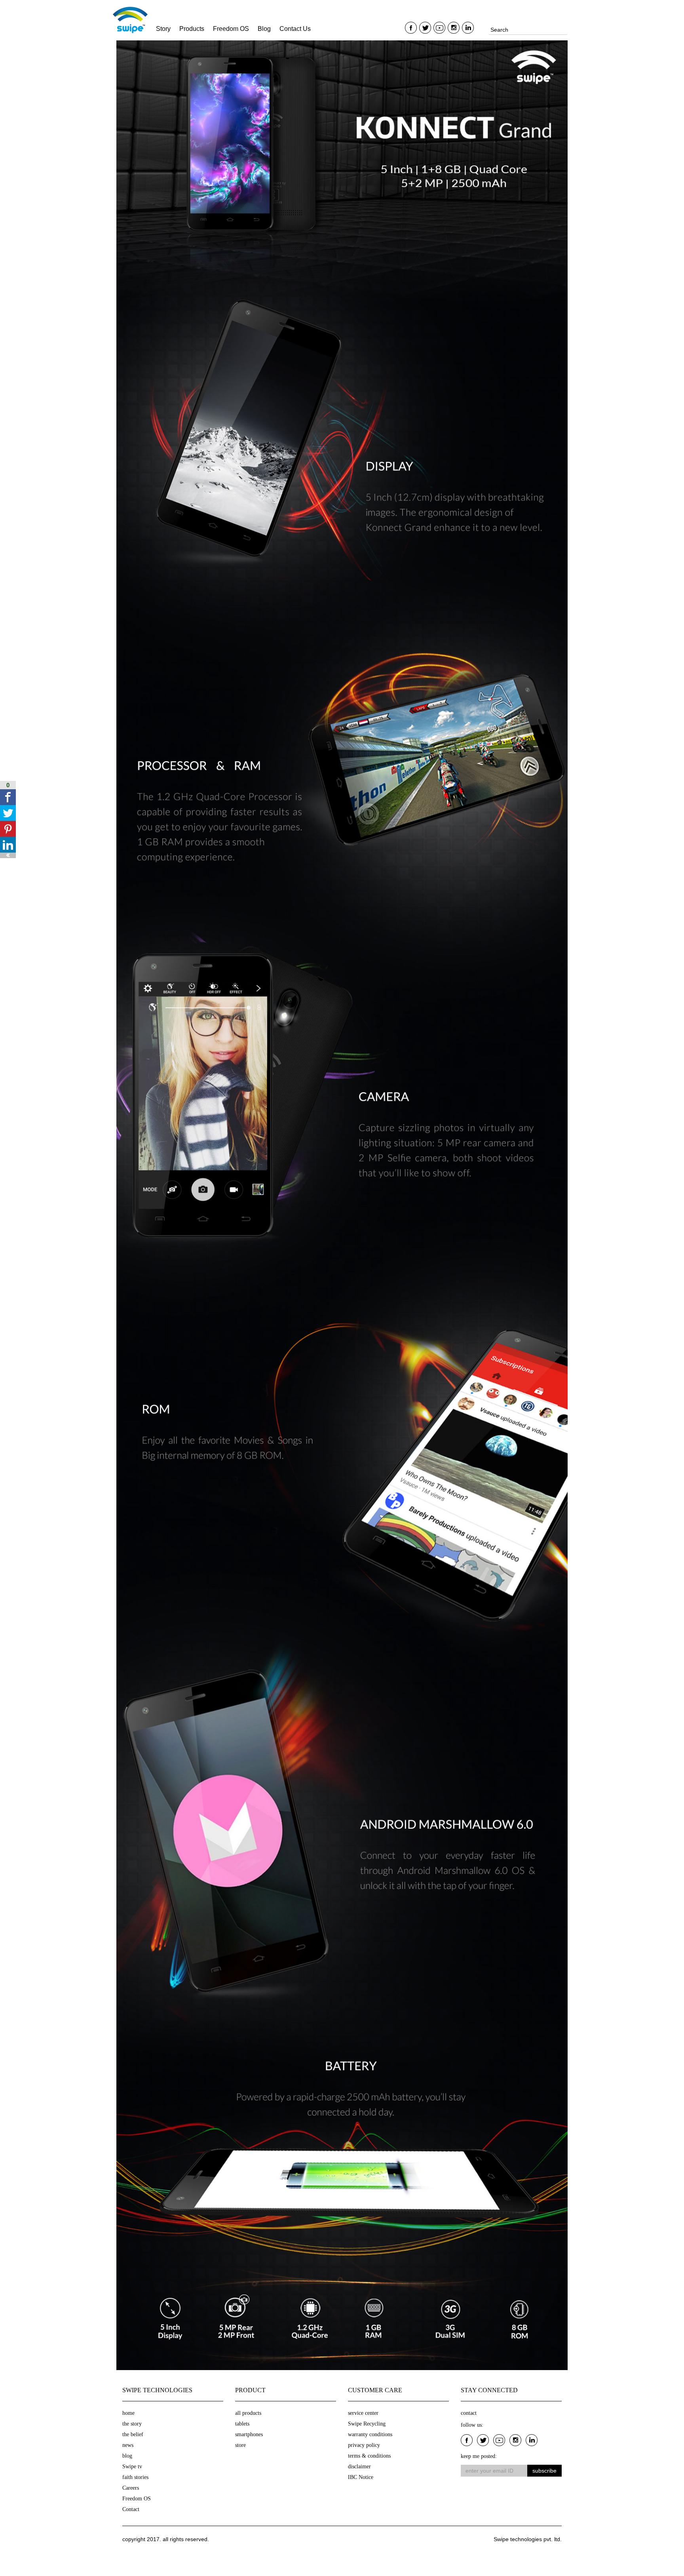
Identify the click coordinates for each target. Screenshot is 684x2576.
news (128, 2445)
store (240, 2445)
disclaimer (359, 2467)
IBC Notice (361, 2477)
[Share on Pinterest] (8, 829)
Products (192, 29)
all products (248, 2413)
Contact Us (295, 29)
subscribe (544, 2471)
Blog (264, 29)
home (128, 2413)
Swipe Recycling (367, 2424)
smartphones (249, 2434)
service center (363, 2413)
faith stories (135, 2477)
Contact (131, 2509)
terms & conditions (369, 2456)
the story (132, 2424)
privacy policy (364, 2445)
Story (163, 29)
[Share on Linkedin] (8, 845)
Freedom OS (231, 29)
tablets (242, 2424)
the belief (133, 2434)
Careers (131, 2488)
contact (469, 2413)
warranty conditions (370, 2434)
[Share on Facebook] (8, 797)
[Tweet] (8, 813)
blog (127, 2456)
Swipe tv (132, 2467)
